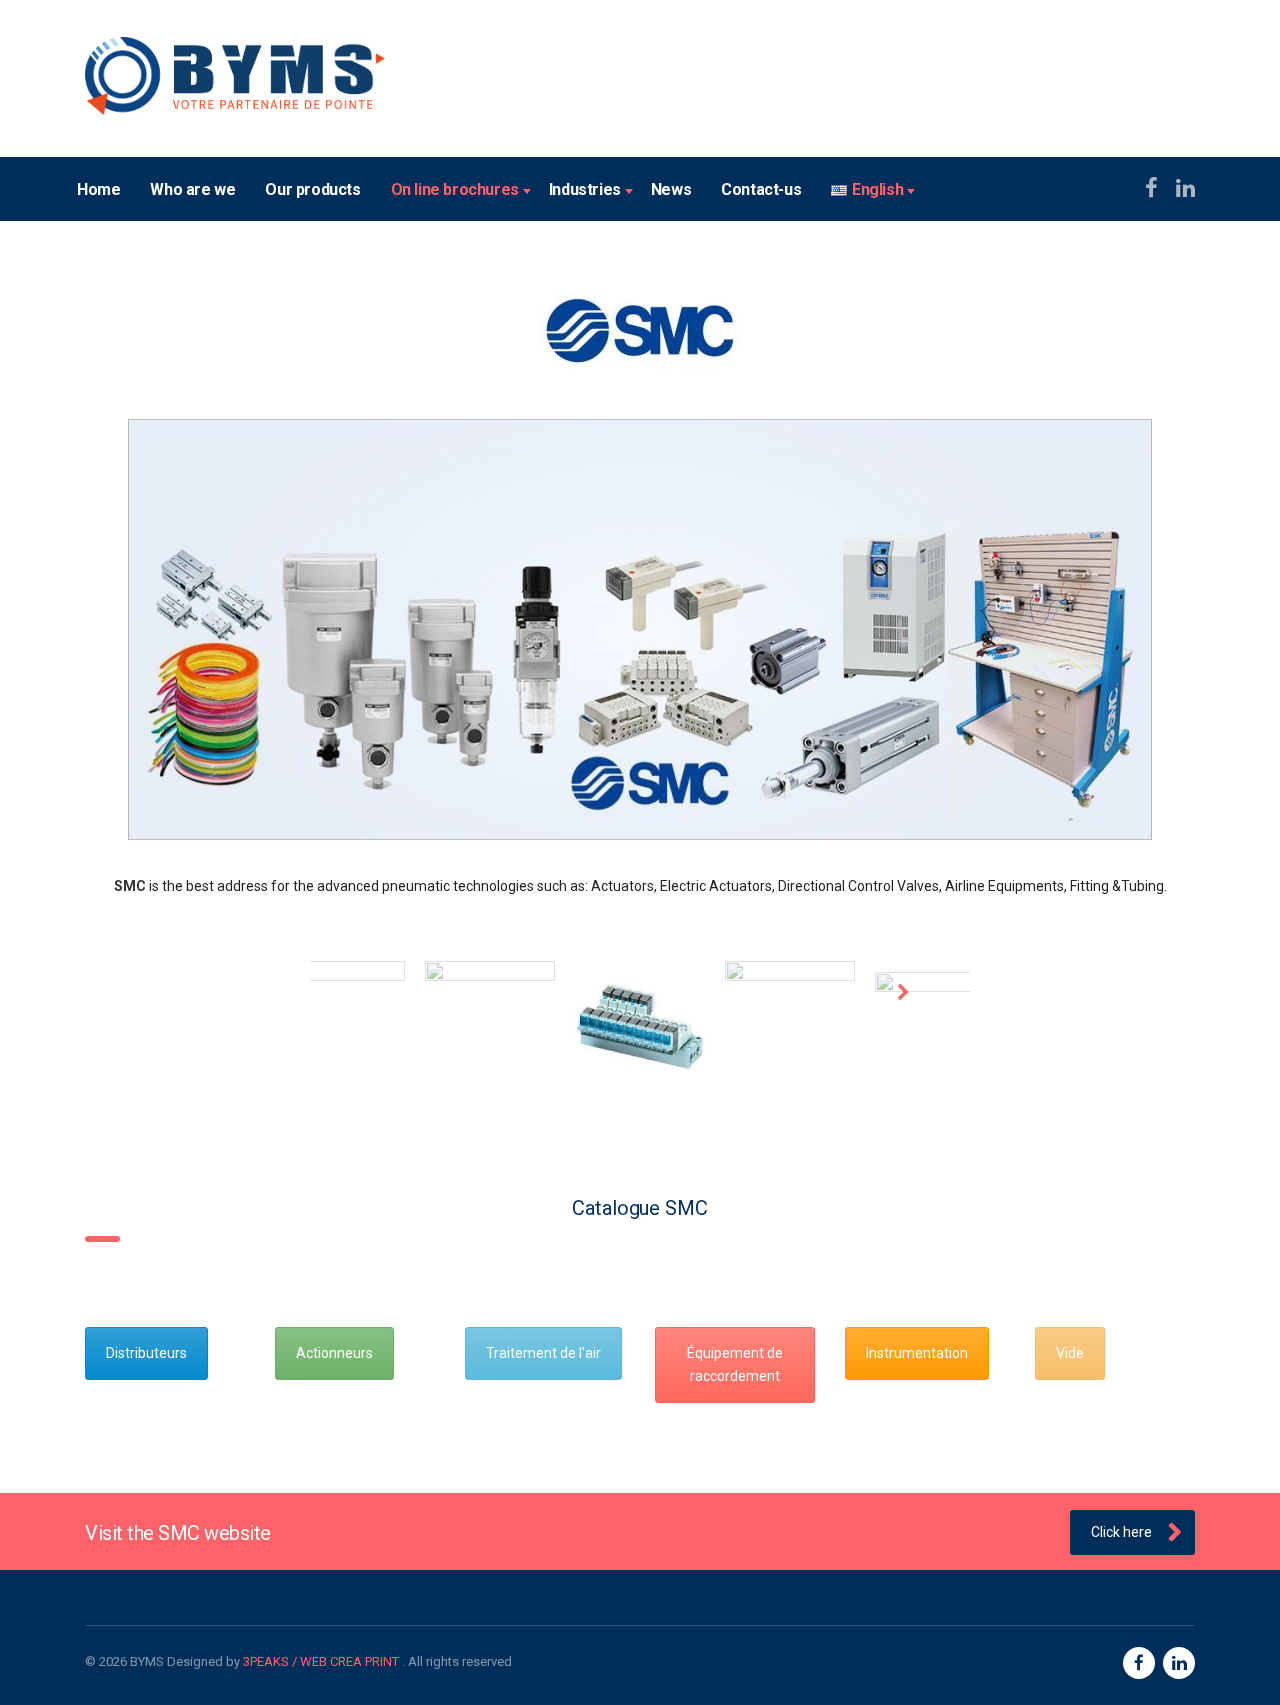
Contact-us (761, 189)
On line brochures (455, 189)
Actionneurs (334, 1353)
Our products (312, 189)
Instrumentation (917, 1353)
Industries (585, 189)
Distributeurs (146, 1353)
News (671, 189)
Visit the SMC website (178, 1533)
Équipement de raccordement (735, 1364)
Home (98, 189)
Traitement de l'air (543, 1353)
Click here (1121, 1532)
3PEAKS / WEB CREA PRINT (322, 1661)
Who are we (192, 189)
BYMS (147, 1661)
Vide (1070, 1353)
